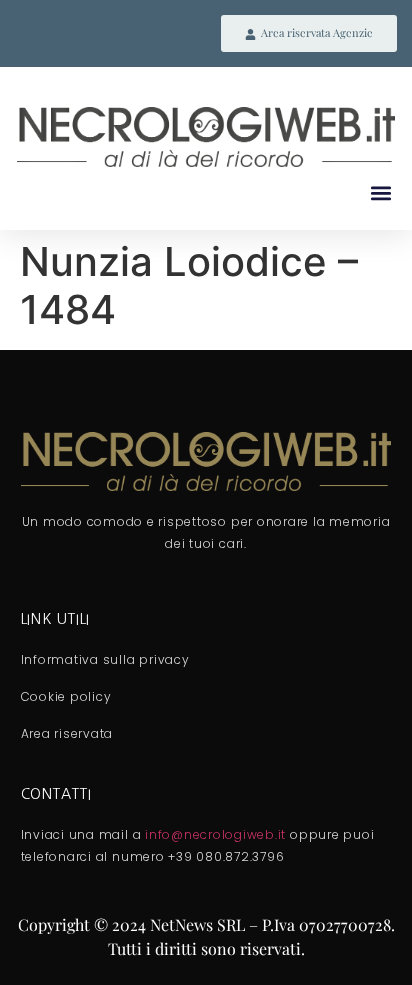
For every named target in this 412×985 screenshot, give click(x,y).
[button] (380, 193)
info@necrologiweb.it (215, 834)
